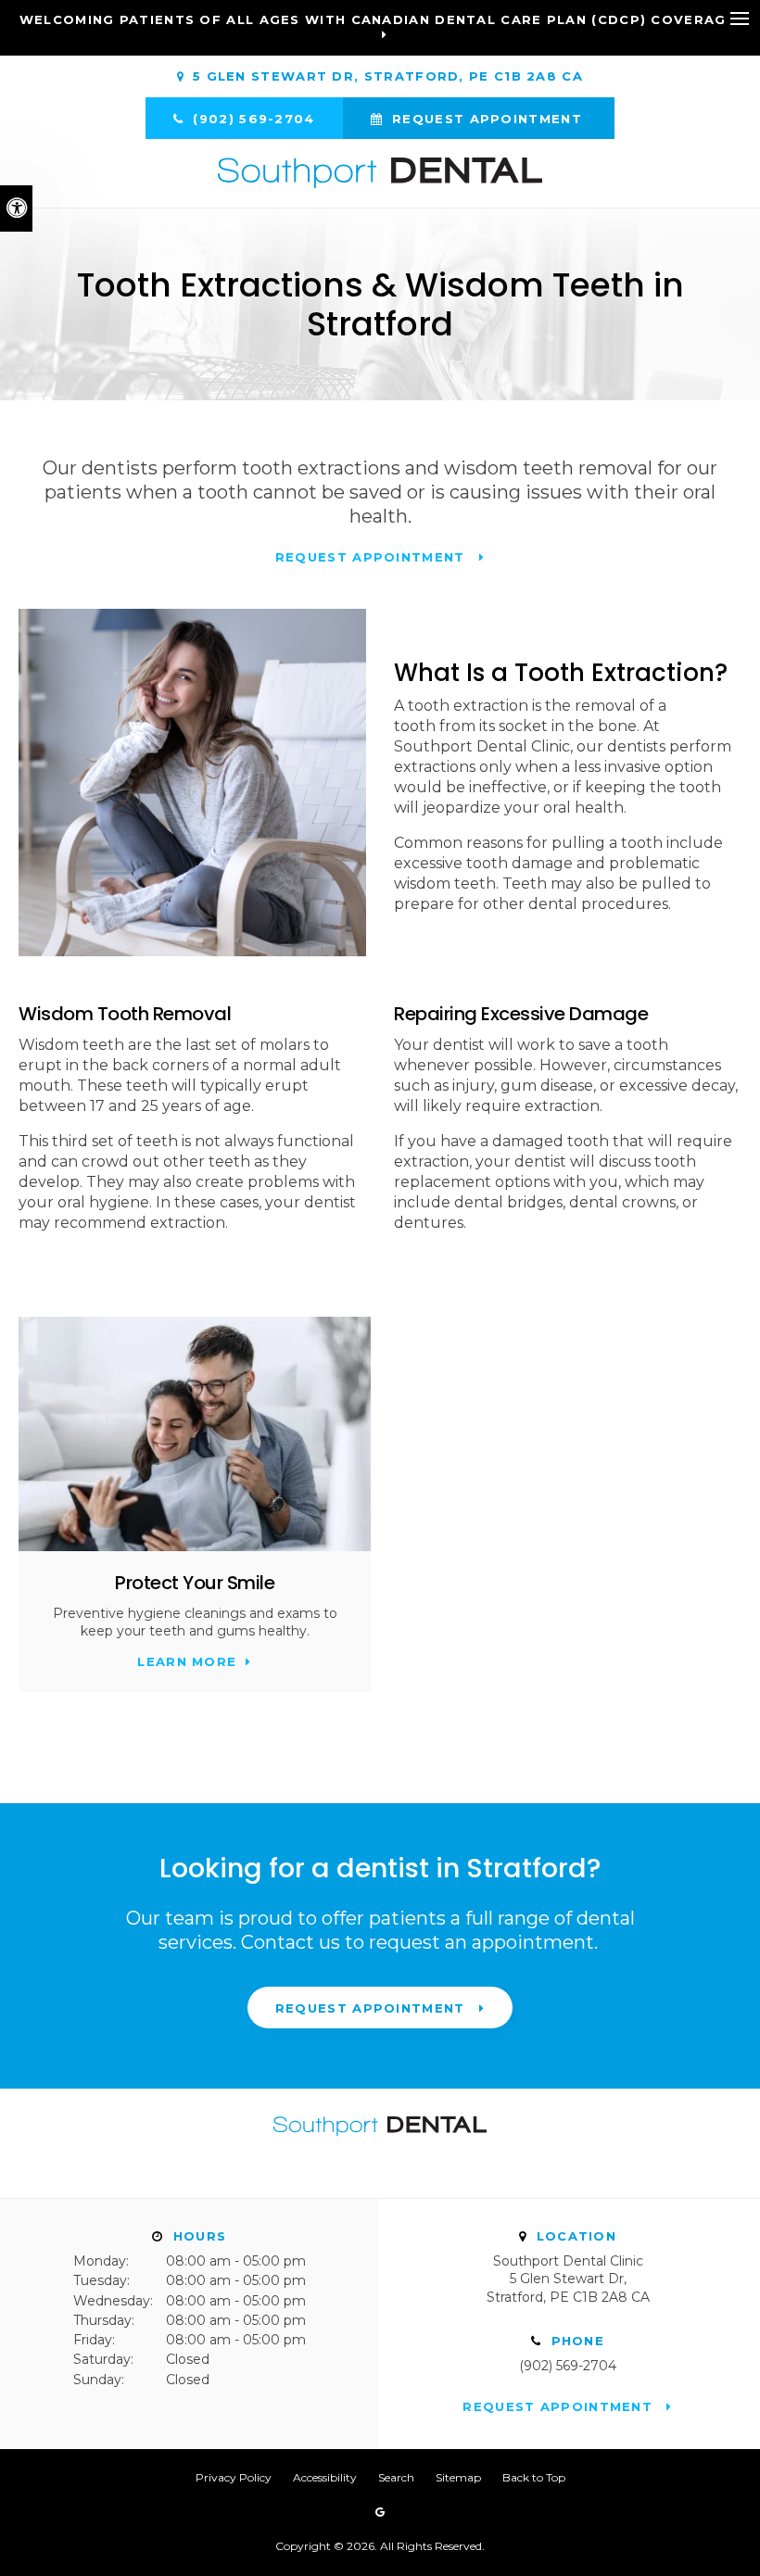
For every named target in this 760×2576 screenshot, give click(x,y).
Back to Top (534, 2477)
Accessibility (325, 2477)
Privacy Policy (234, 2477)
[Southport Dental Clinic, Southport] (380, 2144)
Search (396, 2477)
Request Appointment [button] (487, 119)
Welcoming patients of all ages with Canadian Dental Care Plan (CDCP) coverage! (380, 19)
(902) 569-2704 (568, 2366)
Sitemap (458, 2477)
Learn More (187, 1661)
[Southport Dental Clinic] (380, 173)
